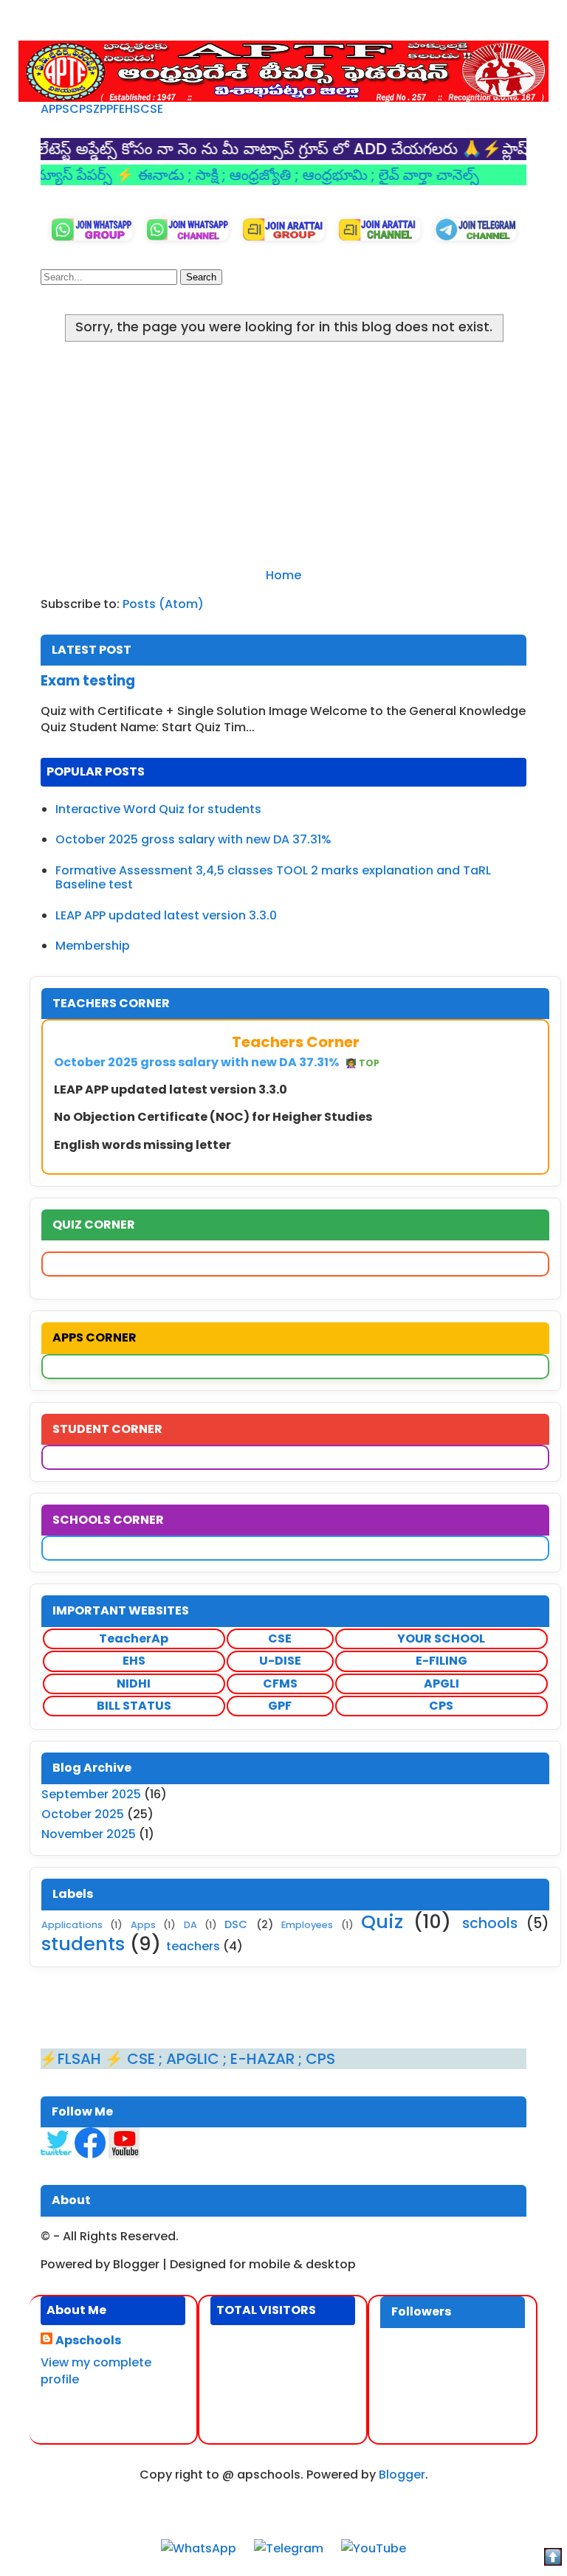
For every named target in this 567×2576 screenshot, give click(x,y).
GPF (280, 1706)
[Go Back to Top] (553, 2559)
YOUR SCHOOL (441, 1639)
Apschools (88, 2341)
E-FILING (441, 1661)
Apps (143, 1925)
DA (190, 1925)
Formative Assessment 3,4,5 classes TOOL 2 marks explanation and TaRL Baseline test (273, 877)
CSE (152, 109)
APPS (55, 109)
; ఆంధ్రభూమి (297, 175)
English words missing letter (142, 1145)
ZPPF (106, 109)
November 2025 (89, 1834)
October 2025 (83, 1814)
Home (283, 575)
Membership (93, 946)
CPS (81, 109)
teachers (193, 1946)
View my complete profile (96, 2370)
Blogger (402, 2475)
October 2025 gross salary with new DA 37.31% (193, 839)
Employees (307, 1925)
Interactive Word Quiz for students (158, 809)
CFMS (280, 1684)
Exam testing (88, 681)
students (83, 1944)
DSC (236, 1924)
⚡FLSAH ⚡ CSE (63, 2059)
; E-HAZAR (225, 2059)
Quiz (382, 1921)
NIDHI (134, 1684)
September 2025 (91, 1794)
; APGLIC (155, 2059)
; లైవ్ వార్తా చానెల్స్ (389, 175)
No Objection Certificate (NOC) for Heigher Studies (213, 1117)
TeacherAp (134, 1639)
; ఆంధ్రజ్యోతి (223, 175)
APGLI (441, 1684)
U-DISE (280, 1661)
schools (490, 1923)
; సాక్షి (169, 175)
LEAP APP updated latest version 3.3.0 (166, 915)
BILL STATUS (134, 1706)
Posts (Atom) (163, 604)
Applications (72, 1925)
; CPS (281, 2059)
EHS (130, 109)
